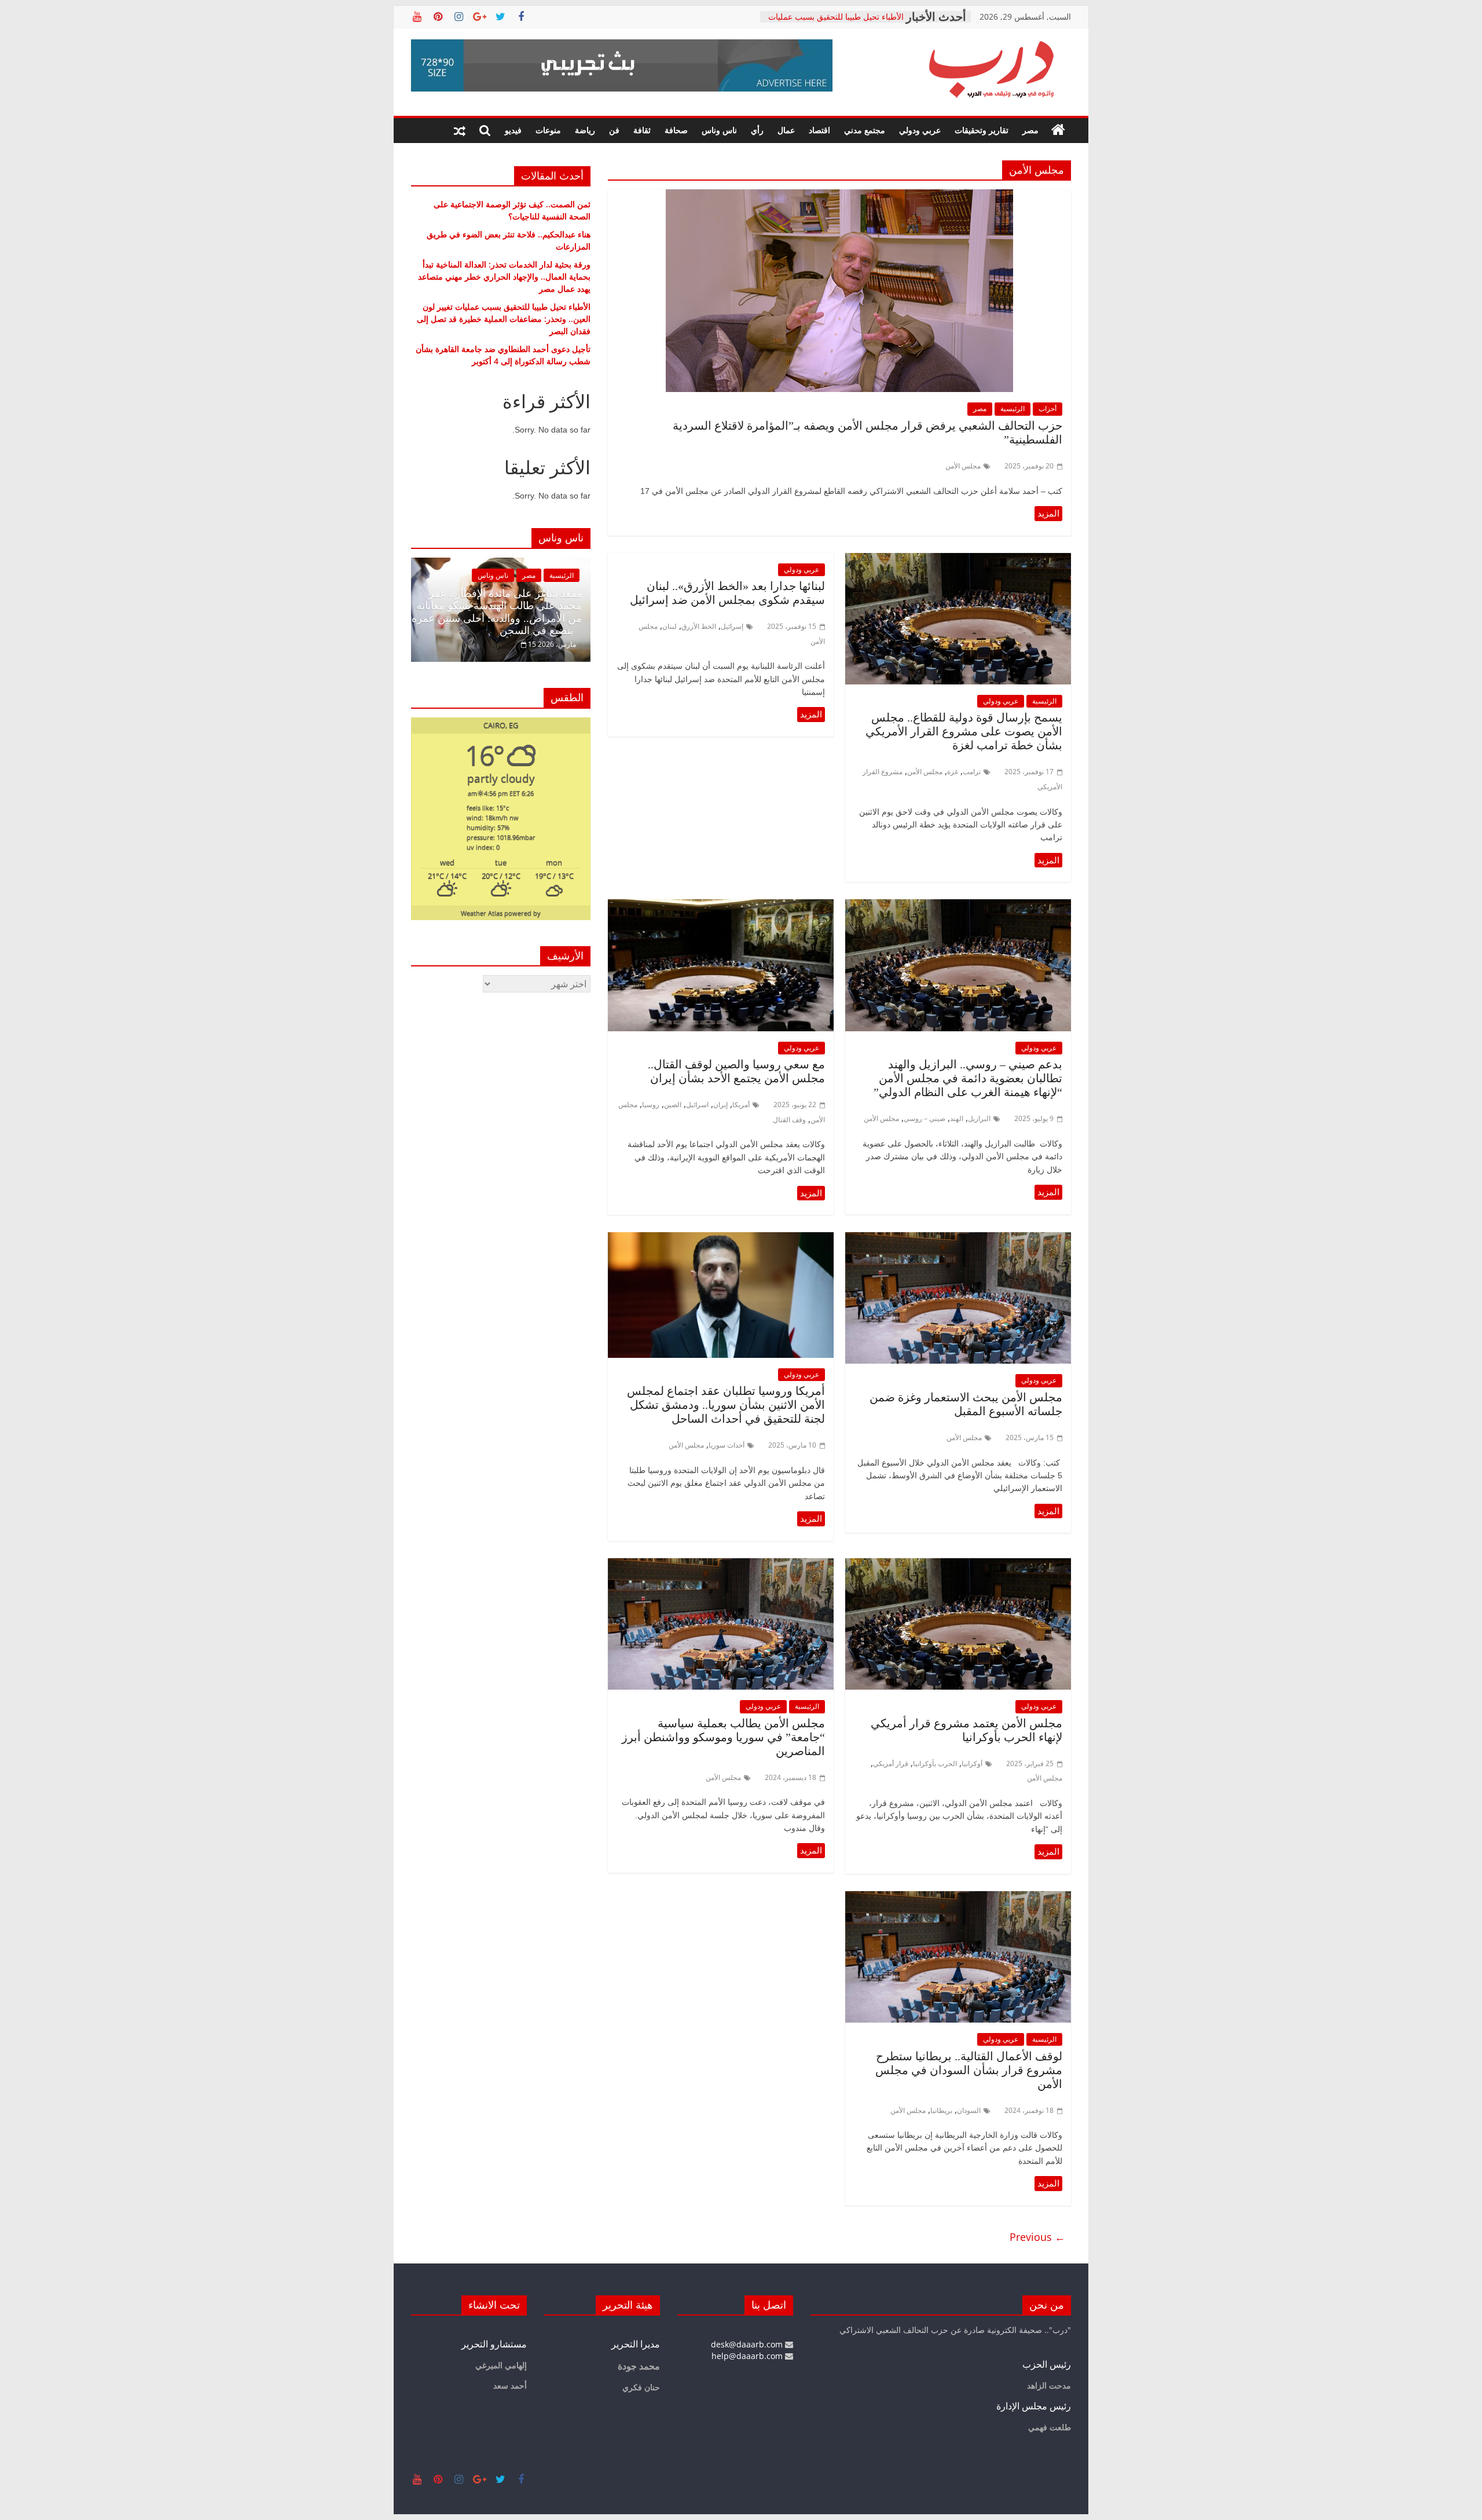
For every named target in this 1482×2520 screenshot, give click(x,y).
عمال (786, 130)
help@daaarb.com (748, 2356)
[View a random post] (460, 130)
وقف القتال (789, 1120)
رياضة (585, 130)
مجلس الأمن (963, 466)
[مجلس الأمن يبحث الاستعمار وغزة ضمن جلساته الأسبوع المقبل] (958, 1239)
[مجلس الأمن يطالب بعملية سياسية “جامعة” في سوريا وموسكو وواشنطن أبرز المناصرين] (721, 1565)
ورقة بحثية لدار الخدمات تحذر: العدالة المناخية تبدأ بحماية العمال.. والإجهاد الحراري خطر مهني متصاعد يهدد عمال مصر (504, 276)
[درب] (1058, 130)
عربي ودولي (920, 130)
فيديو (513, 130)
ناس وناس (719, 130)
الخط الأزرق (699, 626)
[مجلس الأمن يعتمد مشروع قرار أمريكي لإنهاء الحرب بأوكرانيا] (958, 1565)
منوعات (548, 130)
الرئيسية (1013, 409)
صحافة (676, 130)
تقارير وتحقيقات (982, 130)
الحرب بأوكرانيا (935, 1763)
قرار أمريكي (891, 1763)
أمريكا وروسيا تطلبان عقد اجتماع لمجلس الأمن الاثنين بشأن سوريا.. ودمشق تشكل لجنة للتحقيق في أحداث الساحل (726, 1405)
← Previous (1037, 2237)
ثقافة (642, 130)
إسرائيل (732, 626)
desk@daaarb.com (748, 2344)
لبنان (670, 626)
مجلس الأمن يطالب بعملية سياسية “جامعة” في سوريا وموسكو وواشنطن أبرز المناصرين (723, 1737)
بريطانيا (941, 2110)
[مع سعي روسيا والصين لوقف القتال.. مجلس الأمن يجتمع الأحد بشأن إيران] (721, 906)
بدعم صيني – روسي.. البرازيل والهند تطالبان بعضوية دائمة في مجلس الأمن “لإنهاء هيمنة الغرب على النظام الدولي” (966, 1078)
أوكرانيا (972, 1763)
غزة (953, 772)
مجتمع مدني (865, 130)
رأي (757, 130)
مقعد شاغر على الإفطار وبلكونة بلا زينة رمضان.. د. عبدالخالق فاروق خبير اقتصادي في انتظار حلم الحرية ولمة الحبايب (499, 612)
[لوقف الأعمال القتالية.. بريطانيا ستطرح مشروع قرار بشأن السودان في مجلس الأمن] (958, 1898)
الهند (957, 1118)
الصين (673, 1105)
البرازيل (979, 1118)
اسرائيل (697, 1105)
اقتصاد (819, 130)
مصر (1030, 130)
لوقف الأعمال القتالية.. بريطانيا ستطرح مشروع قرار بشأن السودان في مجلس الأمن (969, 2070)
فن (614, 130)
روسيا (651, 1105)
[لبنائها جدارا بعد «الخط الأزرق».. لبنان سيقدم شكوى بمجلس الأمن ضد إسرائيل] (811, 715)
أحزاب (1048, 409)
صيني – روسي (925, 1118)
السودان (969, 2110)
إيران (720, 1105)
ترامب (972, 772)
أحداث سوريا (727, 1445)
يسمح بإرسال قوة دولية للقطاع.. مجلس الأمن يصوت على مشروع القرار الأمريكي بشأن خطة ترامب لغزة (964, 731)
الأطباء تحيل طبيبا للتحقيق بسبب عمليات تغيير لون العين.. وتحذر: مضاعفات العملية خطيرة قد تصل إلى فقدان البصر (504, 319)
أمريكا (741, 1105)
